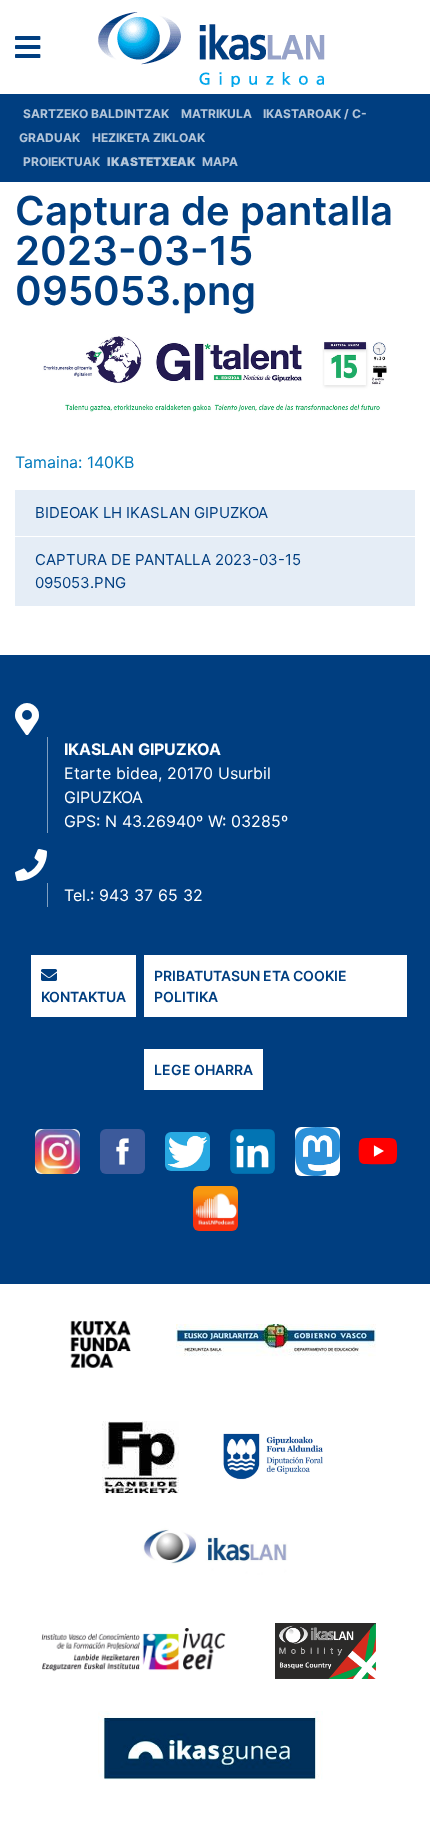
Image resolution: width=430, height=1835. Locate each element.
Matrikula (218, 113)
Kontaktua (83, 996)
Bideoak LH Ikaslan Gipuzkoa (151, 512)
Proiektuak (63, 161)
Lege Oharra (203, 1069)
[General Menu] (33, 51)
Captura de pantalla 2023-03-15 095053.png (168, 571)
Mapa (220, 161)
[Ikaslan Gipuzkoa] (215, 49)
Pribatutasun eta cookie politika (250, 986)
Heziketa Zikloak (148, 137)
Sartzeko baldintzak (96, 113)
